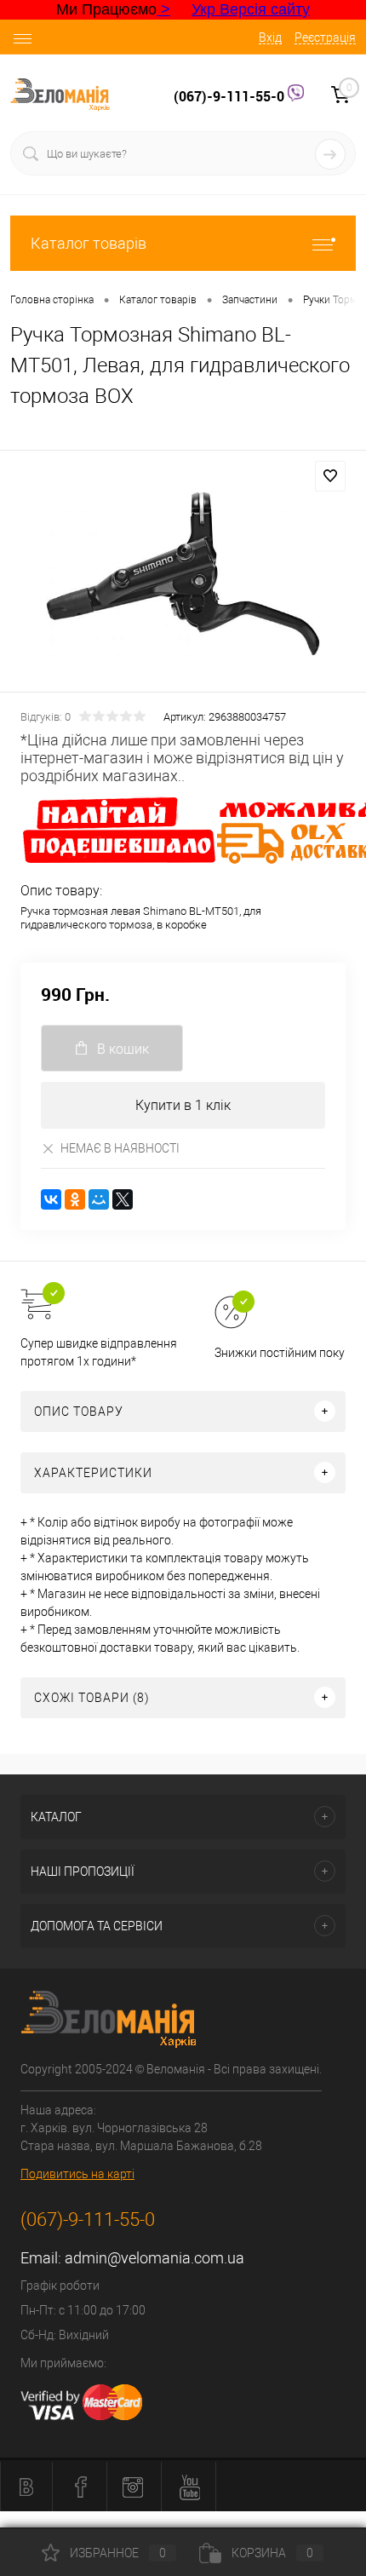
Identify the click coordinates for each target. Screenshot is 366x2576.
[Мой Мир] (99, 1199)
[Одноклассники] (75, 1199)
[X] (123, 1199)
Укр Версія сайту (251, 9)
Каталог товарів (89, 243)
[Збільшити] (183, 574)
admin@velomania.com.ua (154, 2258)
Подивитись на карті (77, 2174)
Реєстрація (325, 37)
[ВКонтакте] (51, 1199)
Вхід (270, 37)
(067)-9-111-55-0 (231, 96)
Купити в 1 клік (183, 1105)
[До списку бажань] (330, 476)
